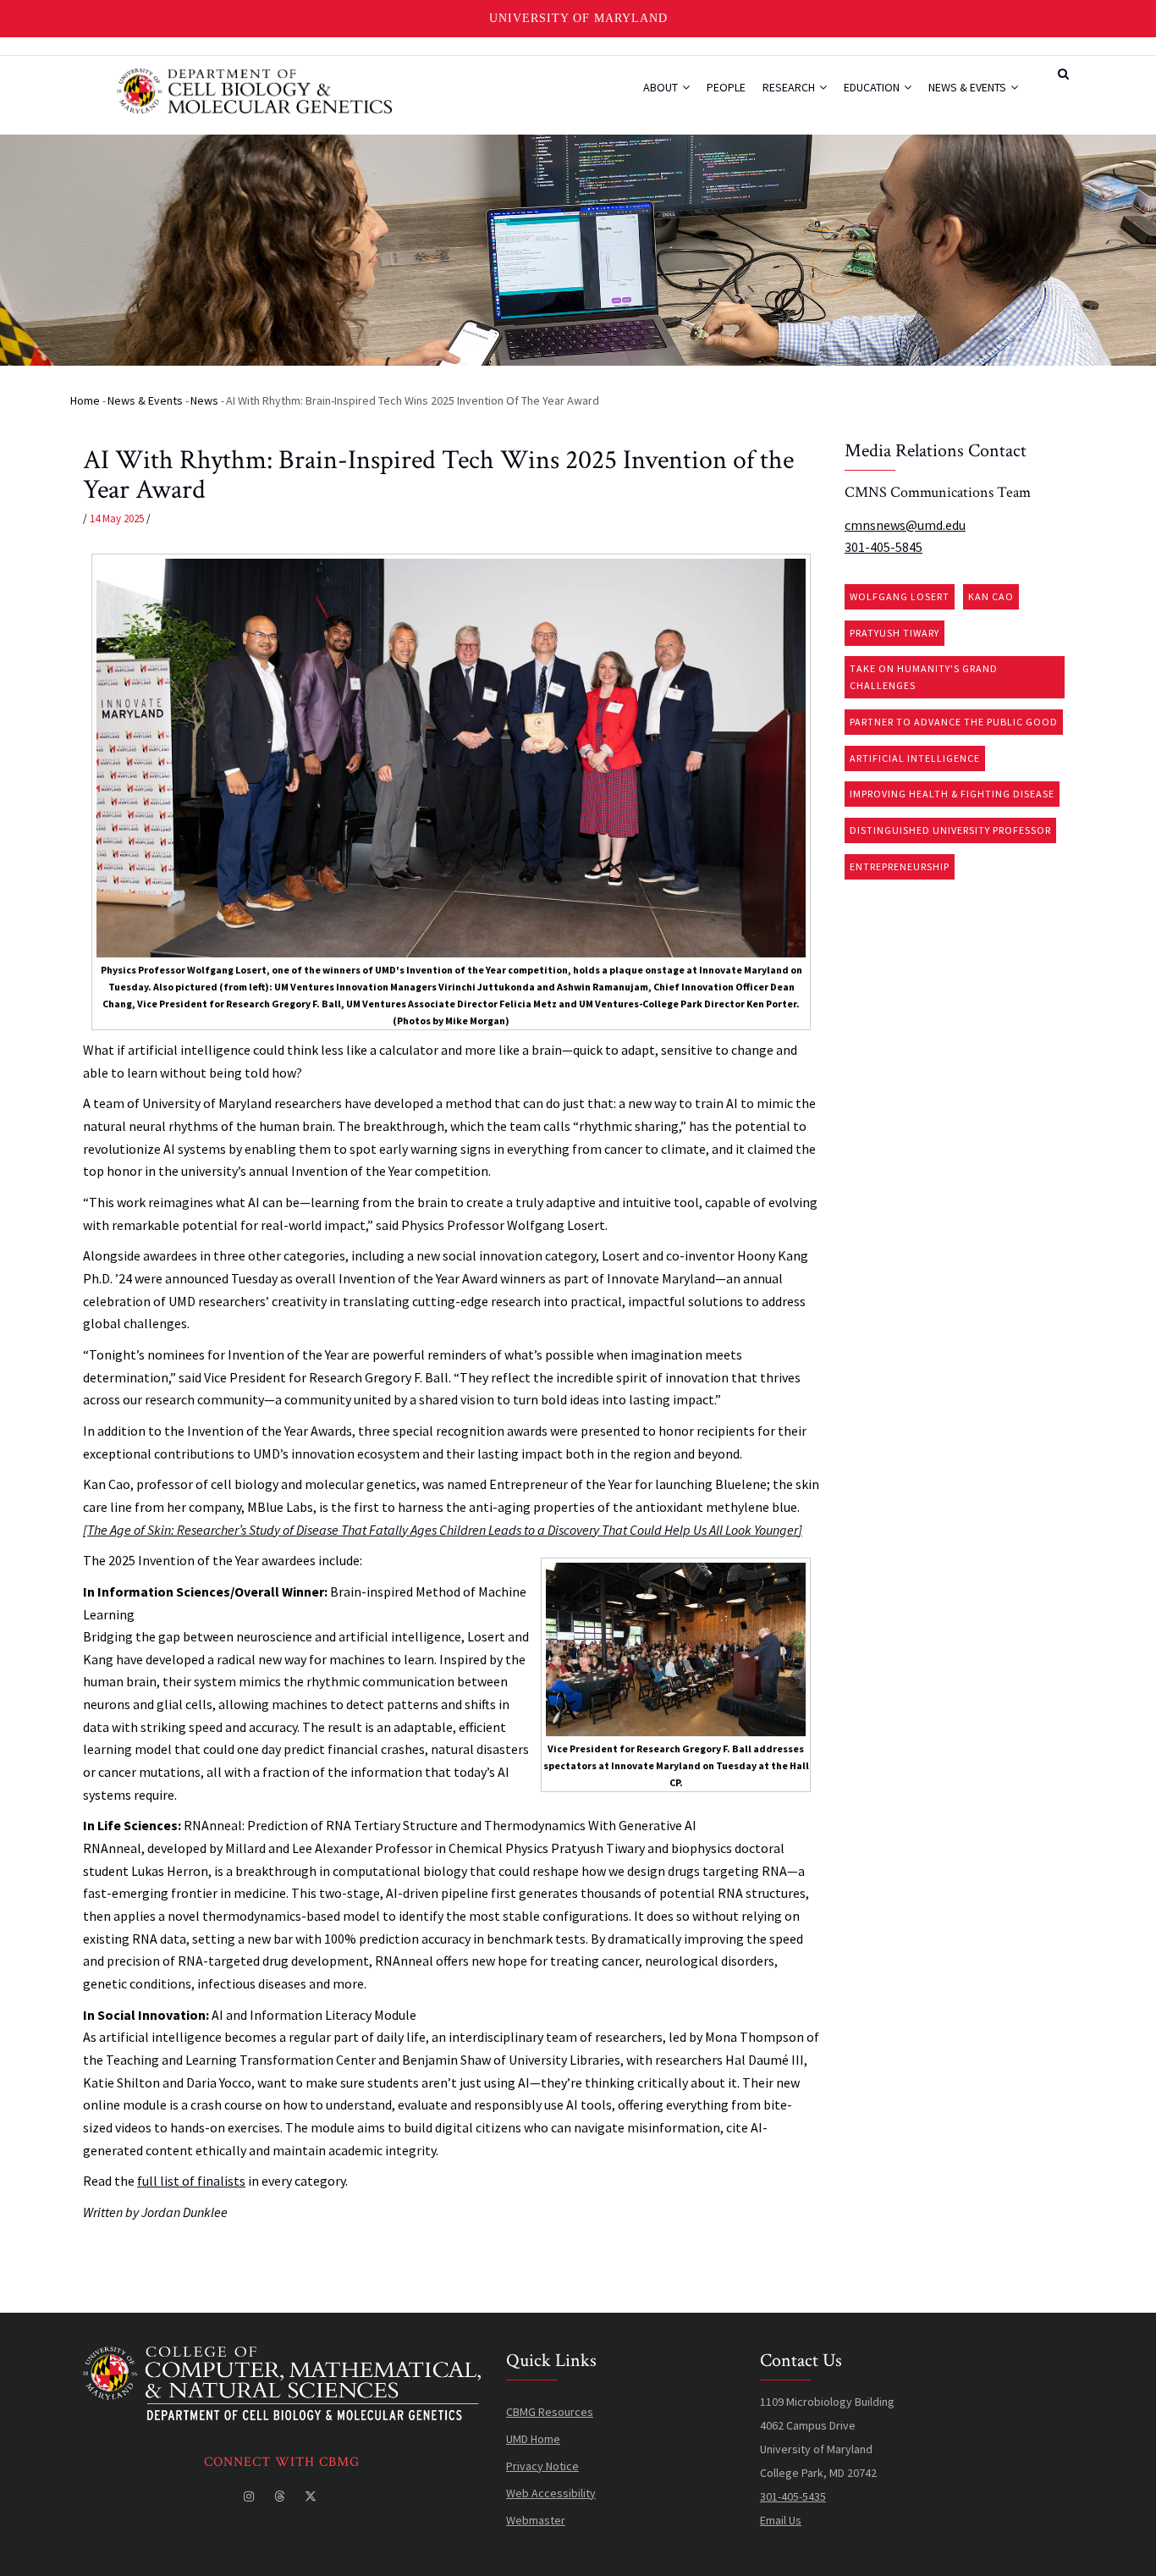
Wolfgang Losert (900, 596)
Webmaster (536, 2520)
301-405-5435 (793, 2496)
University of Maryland (578, 18)
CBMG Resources (550, 2412)
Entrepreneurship (900, 866)
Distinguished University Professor (950, 830)
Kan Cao (991, 596)
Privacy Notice (542, 2466)
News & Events (969, 87)
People (726, 87)
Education (873, 87)
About (662, 87)
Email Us (781, 2520)
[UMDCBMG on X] (312, 2496)
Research (790, 87)
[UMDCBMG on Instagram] (250, 2496)
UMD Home (533, 2439)
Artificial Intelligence (915, 758)
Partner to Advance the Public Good (954, 722)
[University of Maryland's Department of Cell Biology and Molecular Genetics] (282, 2358)
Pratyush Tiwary (895, 633)
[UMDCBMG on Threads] (281, 2496)
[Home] (254, 89)
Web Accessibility (551, 2493)
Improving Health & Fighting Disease (952, 794)
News (204, 400)
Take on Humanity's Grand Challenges (924, 677)
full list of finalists (191, 2181)
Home (85, 400)
